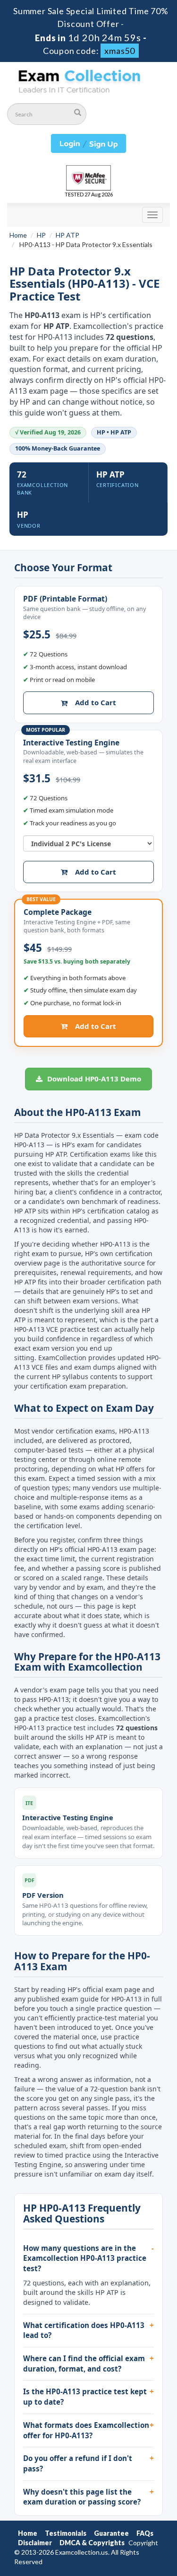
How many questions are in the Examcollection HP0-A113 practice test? (85, 2258)
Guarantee (111, 2533)
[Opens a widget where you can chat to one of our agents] (142, 2559)
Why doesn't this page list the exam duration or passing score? (82, 2497)
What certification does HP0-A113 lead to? (84, 2330)
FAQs (145, 2533)
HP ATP (67, 235)
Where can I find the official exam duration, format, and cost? (84, 2364)
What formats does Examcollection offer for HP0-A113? (86, 2430)
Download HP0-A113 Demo (93, 1079)
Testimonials (66, 2533)
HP (41, 235)
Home (18, 235)
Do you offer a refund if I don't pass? (78, 2463)
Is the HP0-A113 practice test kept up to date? (85, 2397)
